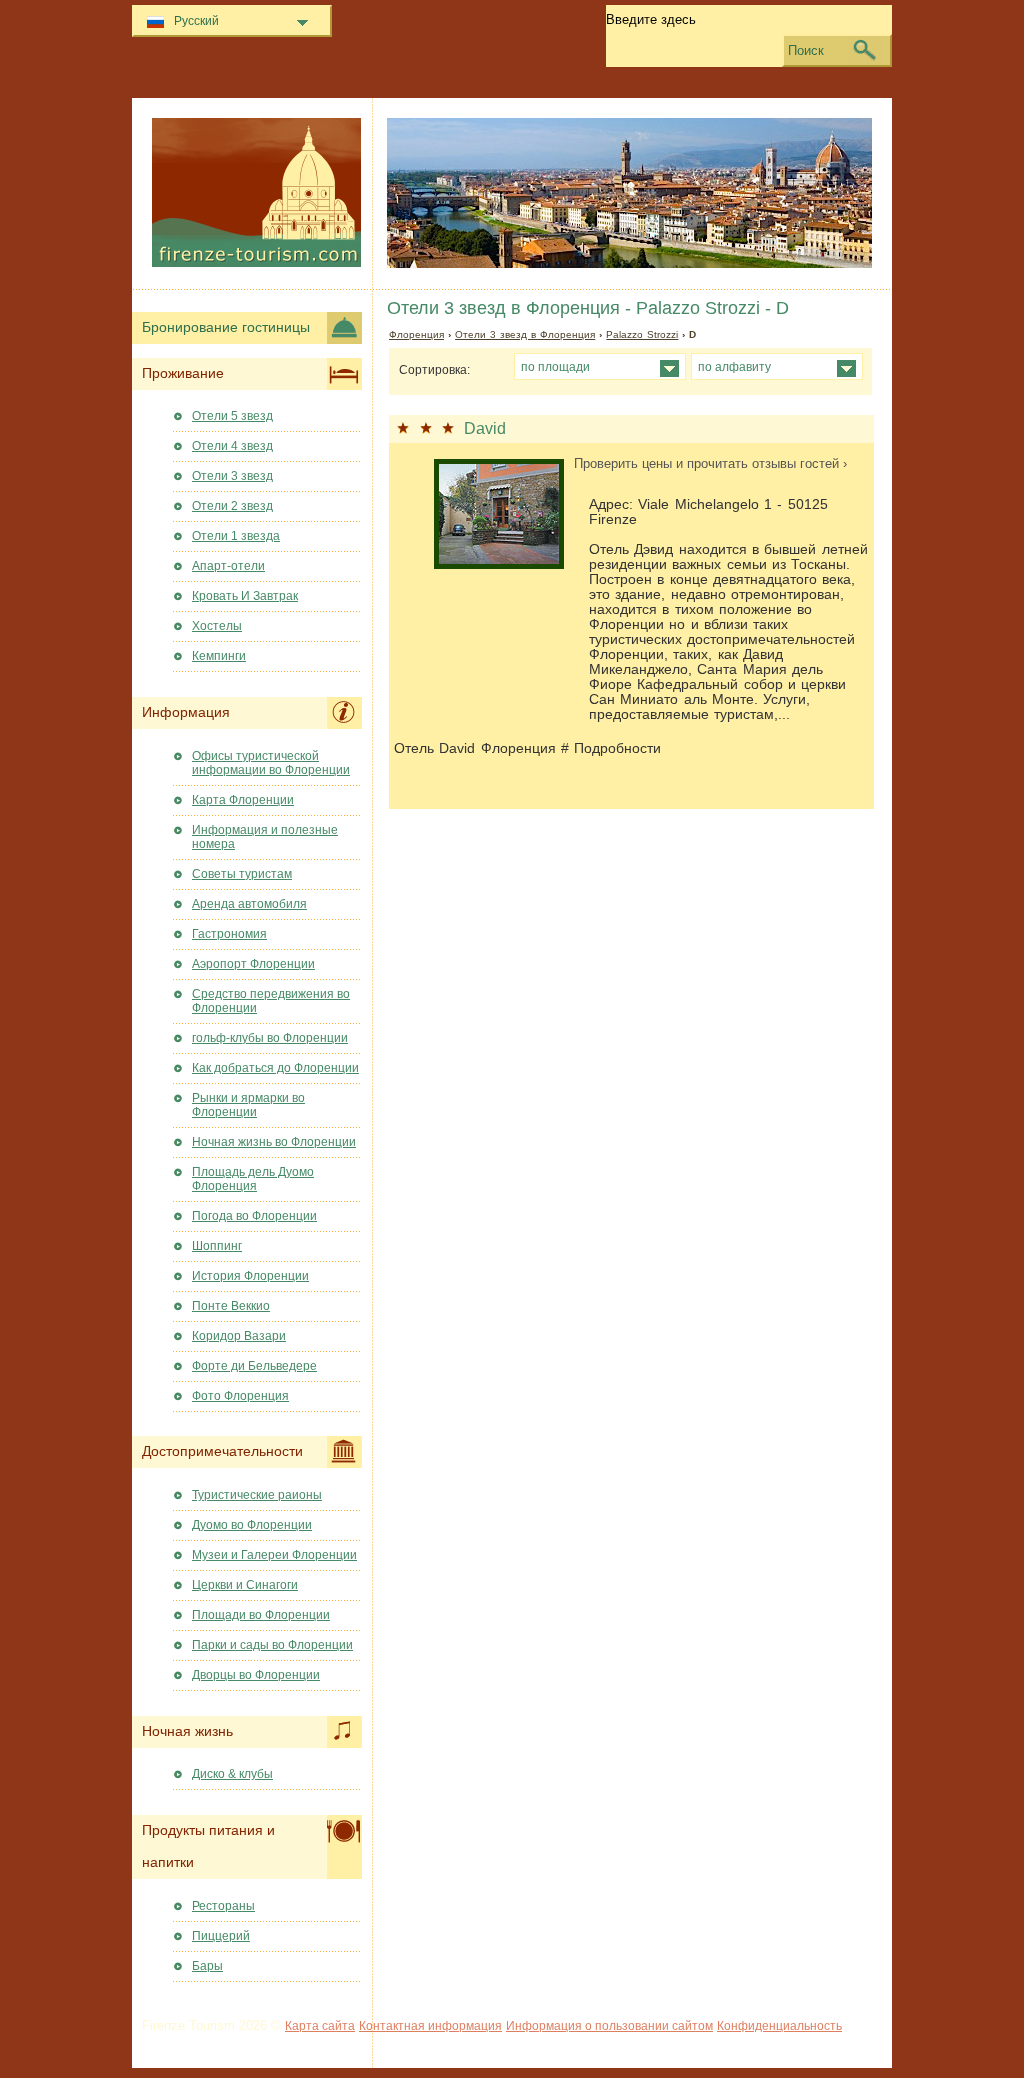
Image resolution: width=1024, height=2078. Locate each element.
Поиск (806, 50)
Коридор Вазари (239, 1336)
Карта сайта (320, 2026)
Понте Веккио (231, 1306)
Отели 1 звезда (236, 536)
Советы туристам (242, 874)
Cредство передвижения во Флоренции (271, 1001)
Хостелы (217, 626)
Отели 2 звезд (232, 506)
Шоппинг (217, 1246)
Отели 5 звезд (232, 416)
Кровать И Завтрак (245, 596)
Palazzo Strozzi (642, 334)
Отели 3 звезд (232, 476)
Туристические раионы (257, 1495)
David (485, 428)
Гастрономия (229, 934)
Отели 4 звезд (232, 446)
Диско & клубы (232, 1774)
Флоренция (416, 334)
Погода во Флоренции (254, 1216)
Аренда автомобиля (249, 904)
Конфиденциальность (779, 2026)
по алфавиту (734, 366)
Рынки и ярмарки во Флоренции (248, 1105)
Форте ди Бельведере (254, 1366)
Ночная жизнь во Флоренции (274, 1142)
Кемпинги (219, 656)
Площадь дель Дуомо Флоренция (253, 1179)
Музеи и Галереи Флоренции (274, 1555)
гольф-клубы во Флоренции (270, 1038)
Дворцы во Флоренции (256, 1675)
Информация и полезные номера (265, 837)
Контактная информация (430, 2026)
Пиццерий (221, 1936)
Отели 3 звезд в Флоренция (525, 334)
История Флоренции (250, 1276)
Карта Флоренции (243, 800)
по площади (555, 366)
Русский (196, 21)
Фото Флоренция (240, 1396)
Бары (207, 1966)
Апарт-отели (228, 566)
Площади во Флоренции (261, 1615)
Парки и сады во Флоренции (272, 1645)
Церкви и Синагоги (245, 1585)
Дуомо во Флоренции (252, 1525)
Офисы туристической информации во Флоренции (271, 763)
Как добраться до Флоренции (275, 1068)
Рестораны (223, 1906)
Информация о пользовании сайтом (609, 2026)
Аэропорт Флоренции (253, 964)
